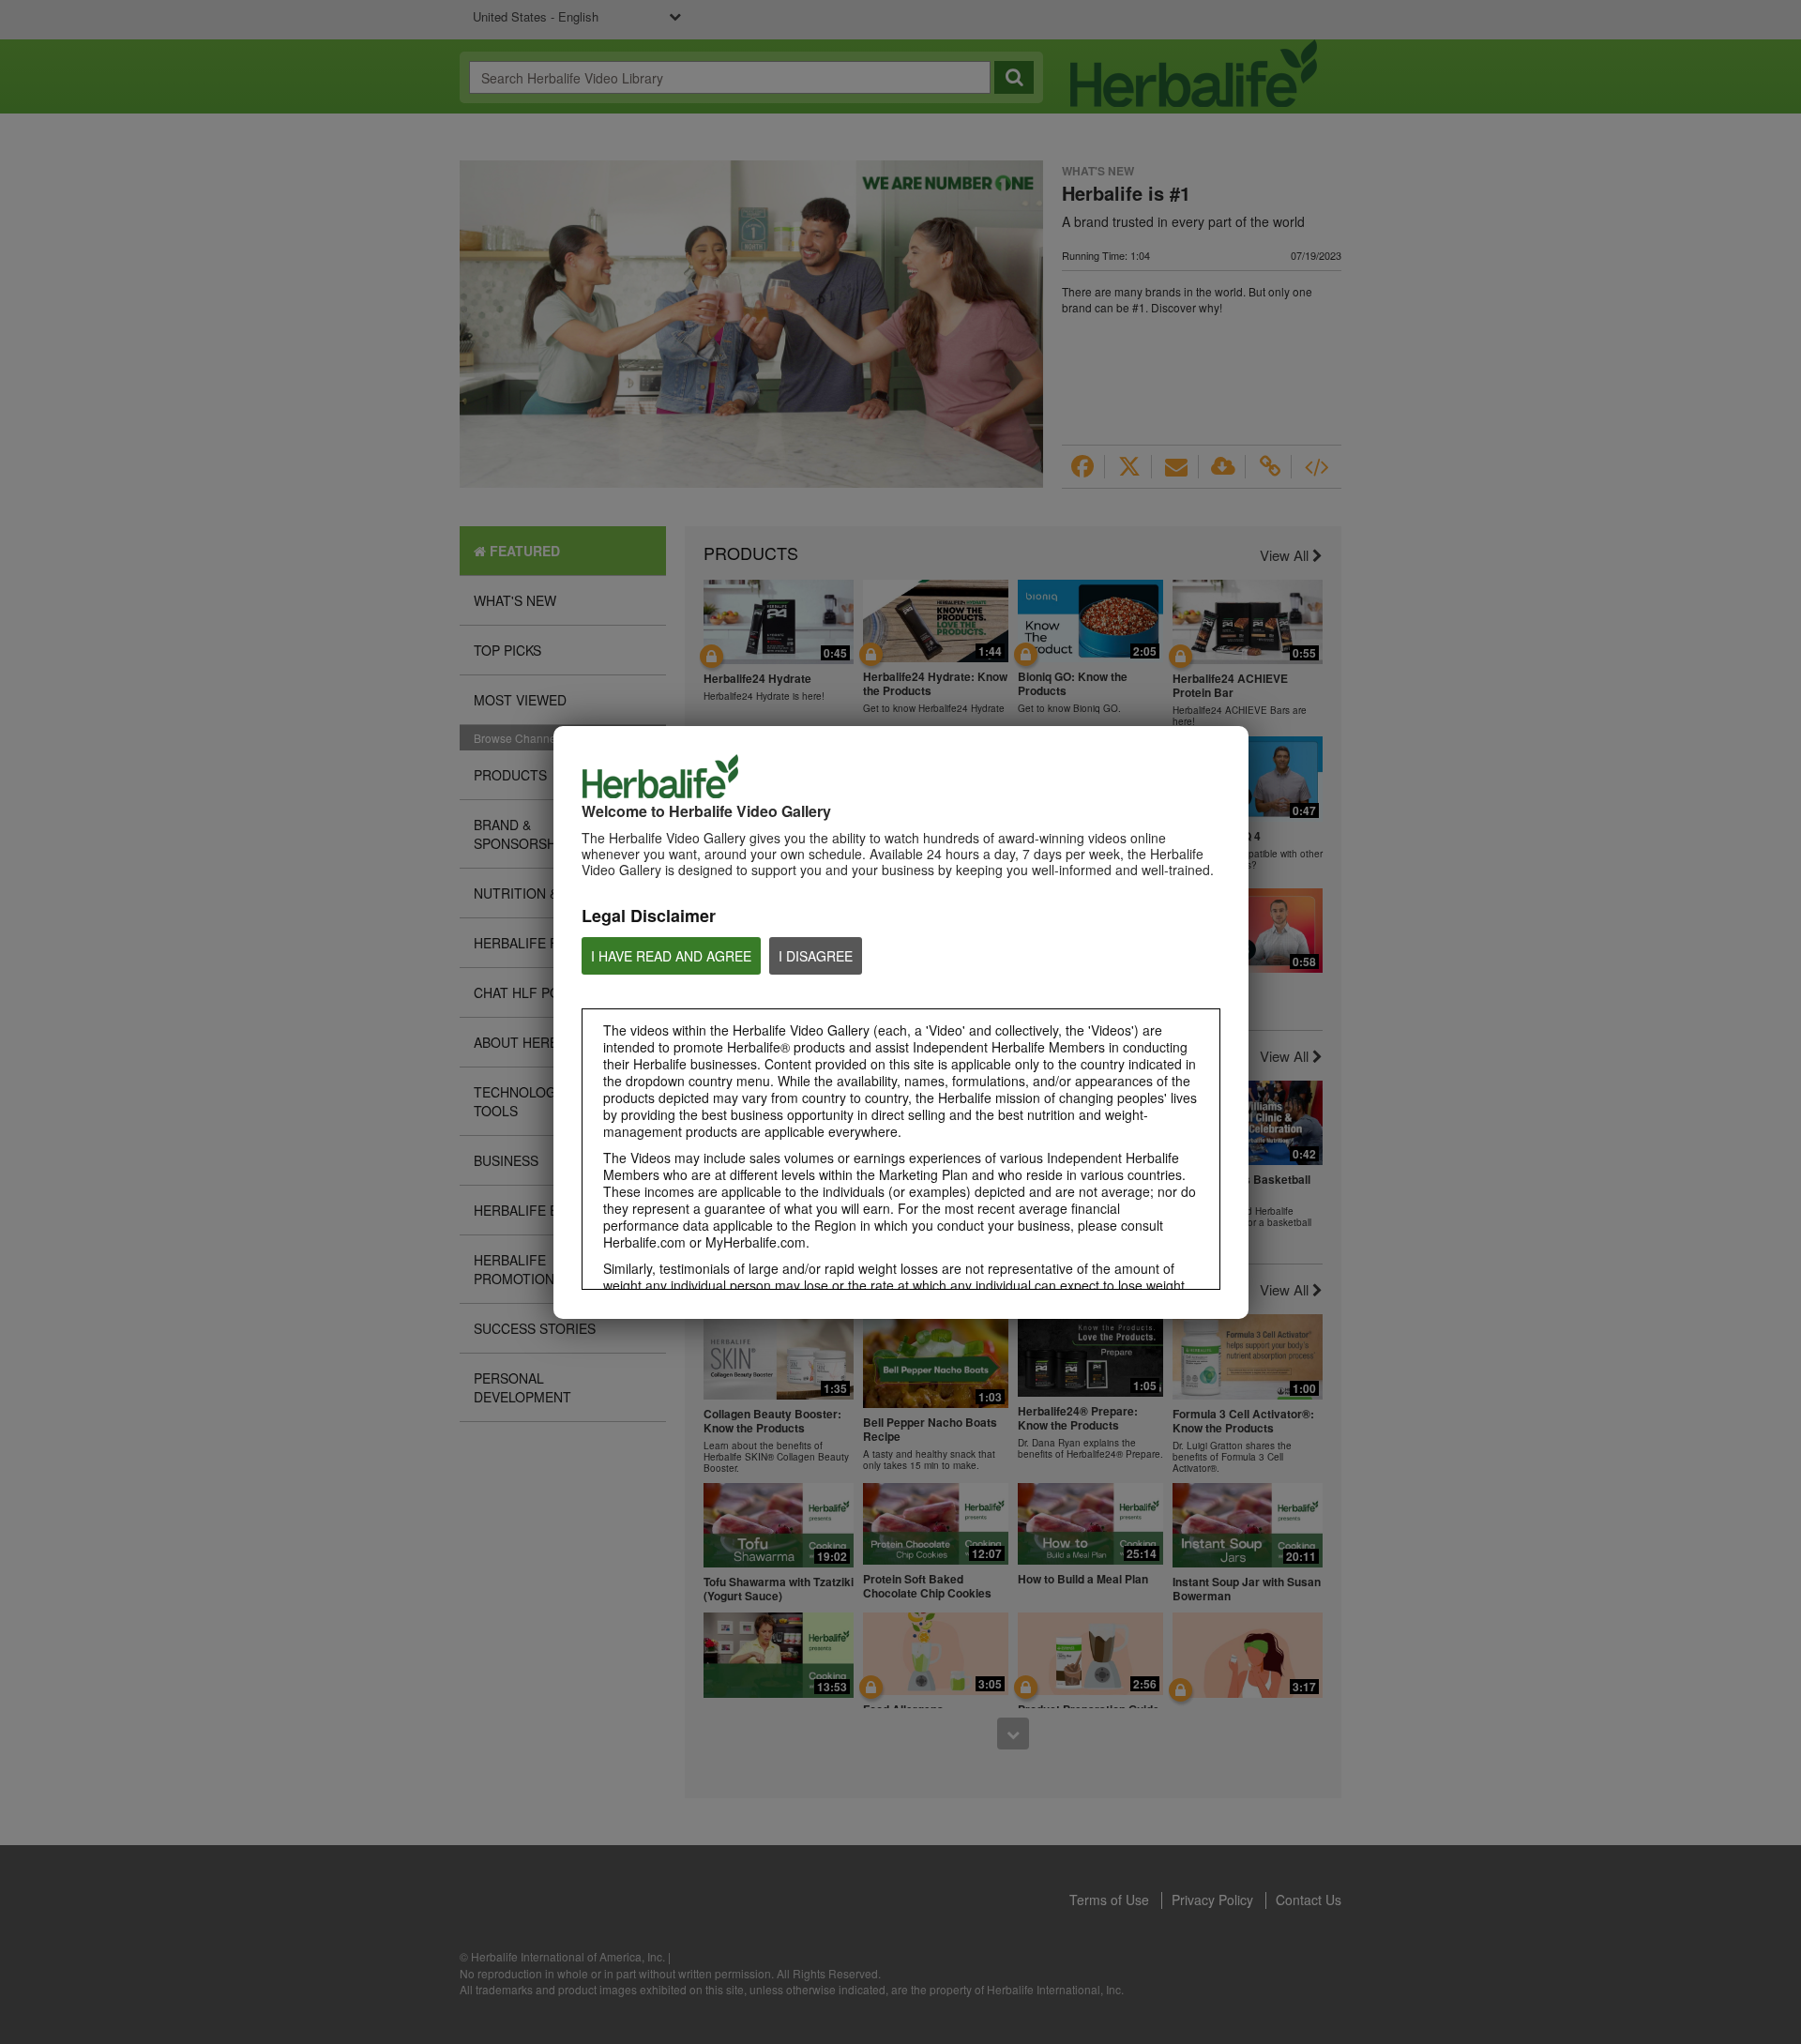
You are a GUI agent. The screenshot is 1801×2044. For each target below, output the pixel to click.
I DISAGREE (816, 956)
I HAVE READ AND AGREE (671, 956)
